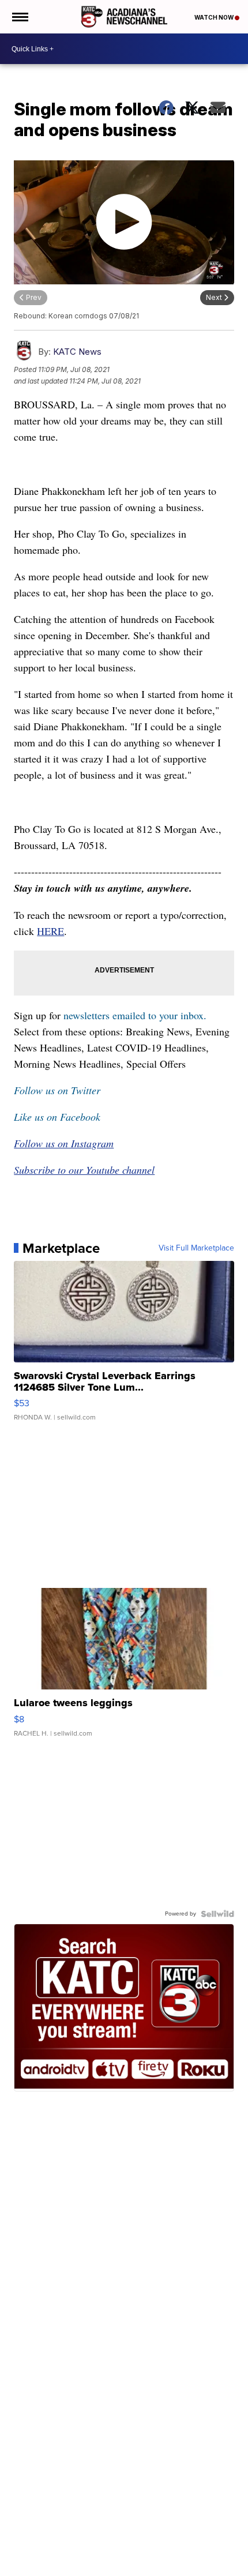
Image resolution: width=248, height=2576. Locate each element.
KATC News (77, 352)
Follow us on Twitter (57, 1090)
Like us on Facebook (57, 1117)
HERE (50, 931)
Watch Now (215, 17)
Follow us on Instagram (64, 1143)
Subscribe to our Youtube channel (84, 1170)
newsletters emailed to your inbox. (135, 1015)
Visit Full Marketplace (196, 1248)
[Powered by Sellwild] (217, 1914)
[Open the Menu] (19, 17)
